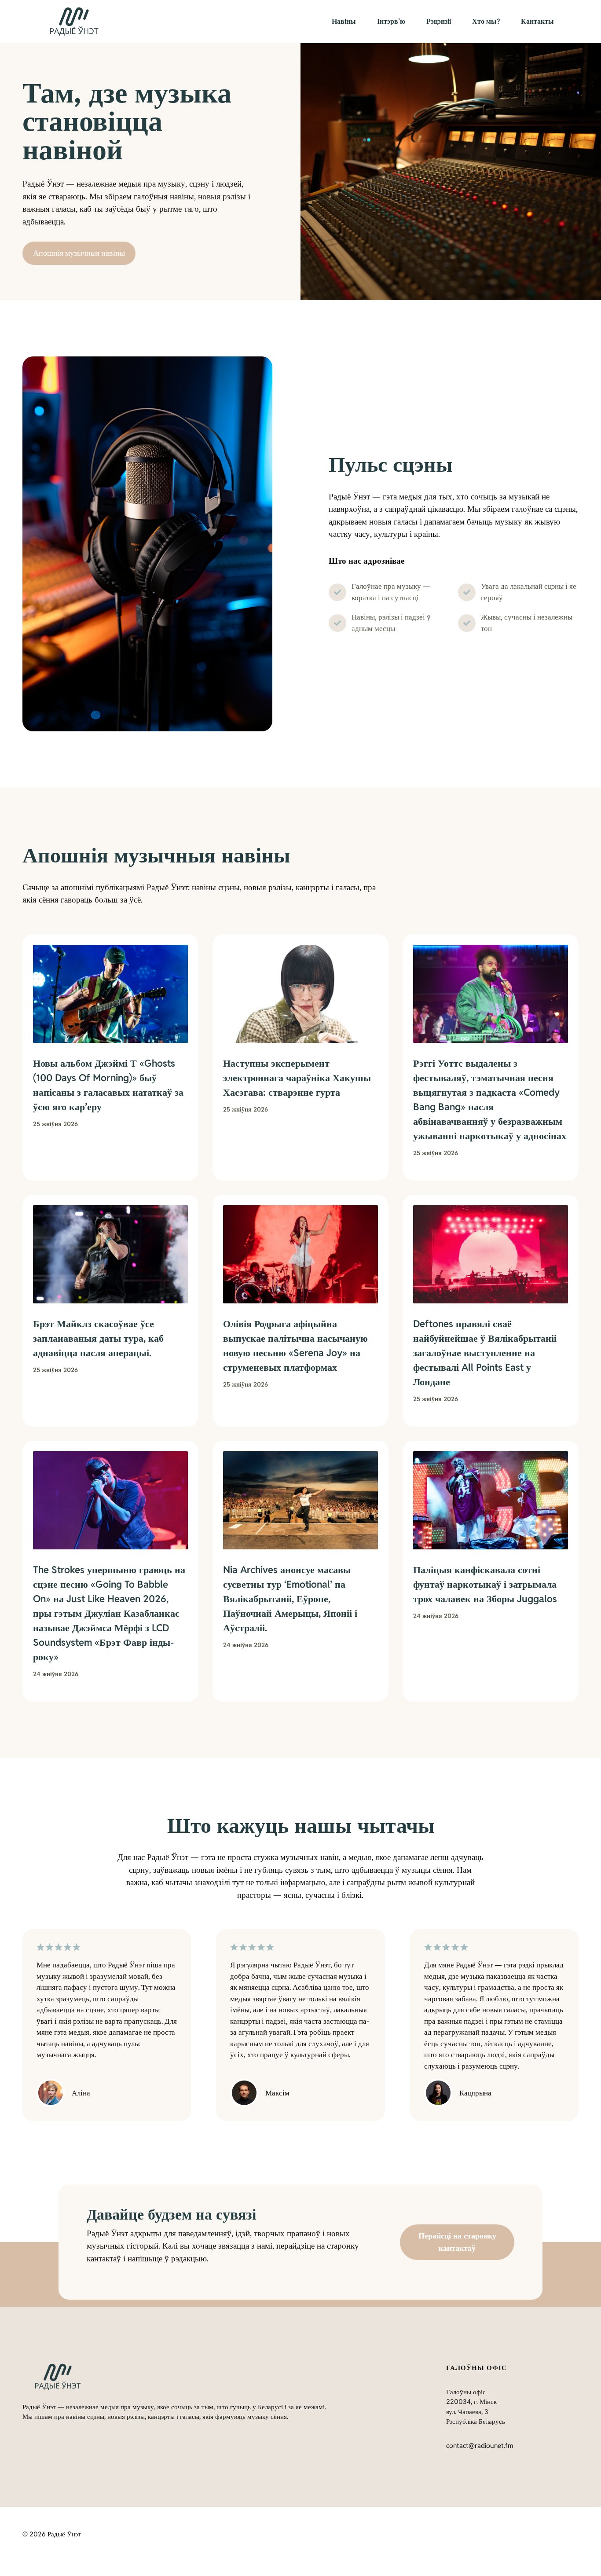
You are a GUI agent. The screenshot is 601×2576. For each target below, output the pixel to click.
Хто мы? (486, 21)
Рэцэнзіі (439, 21)
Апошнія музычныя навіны (79, 253)
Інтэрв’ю (391, 21)
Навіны (344, 21)
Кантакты (537, 21)
